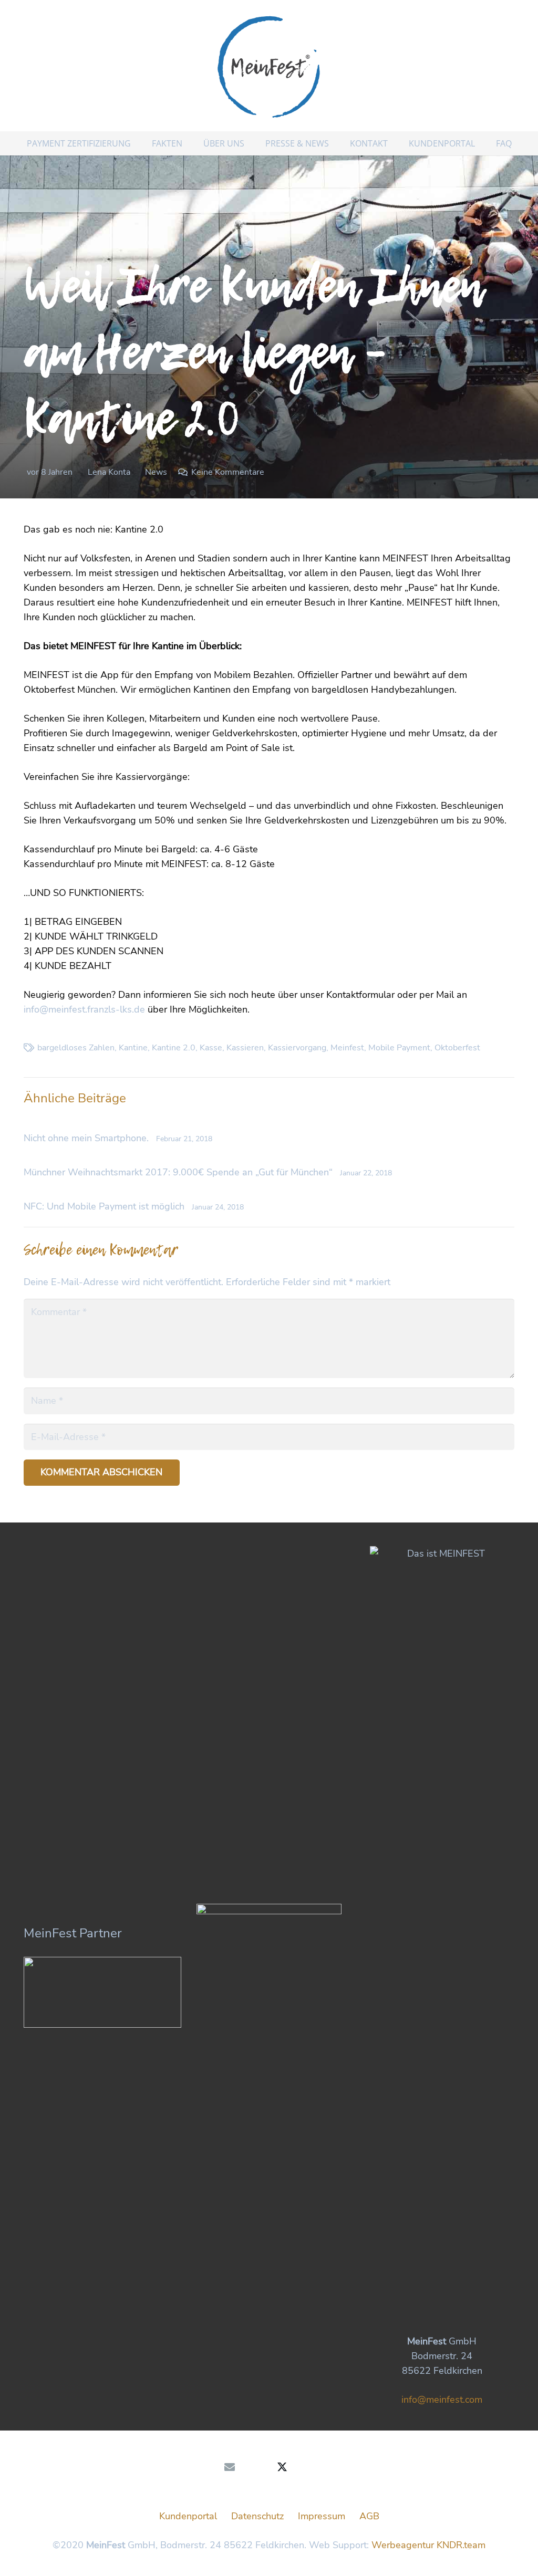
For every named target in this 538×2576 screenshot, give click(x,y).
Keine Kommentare (228, 472)
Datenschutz (257, 2516)
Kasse (211, 1048)
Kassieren (245, 1048)
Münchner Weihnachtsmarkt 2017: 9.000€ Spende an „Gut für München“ (178, 1172)
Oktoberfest (457, 1048)
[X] (282, 2467)
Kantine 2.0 (174, 1048)
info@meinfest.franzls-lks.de (84, 1009)
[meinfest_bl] (269, 66)
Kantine (133, 1048)
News (156, 472)
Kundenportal (188, 2516)
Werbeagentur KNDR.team (428, 2545)
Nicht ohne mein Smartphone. (86, 1138)
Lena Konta (109, 472)
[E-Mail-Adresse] (230, 2467)
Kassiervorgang (297, 1048)
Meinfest (347, 1048)
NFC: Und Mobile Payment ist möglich (104, 1206)
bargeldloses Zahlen (76, 1048)
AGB (369, 2516)
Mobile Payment (399, 1048)
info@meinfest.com (442, 2400)
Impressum (322, 2516)
